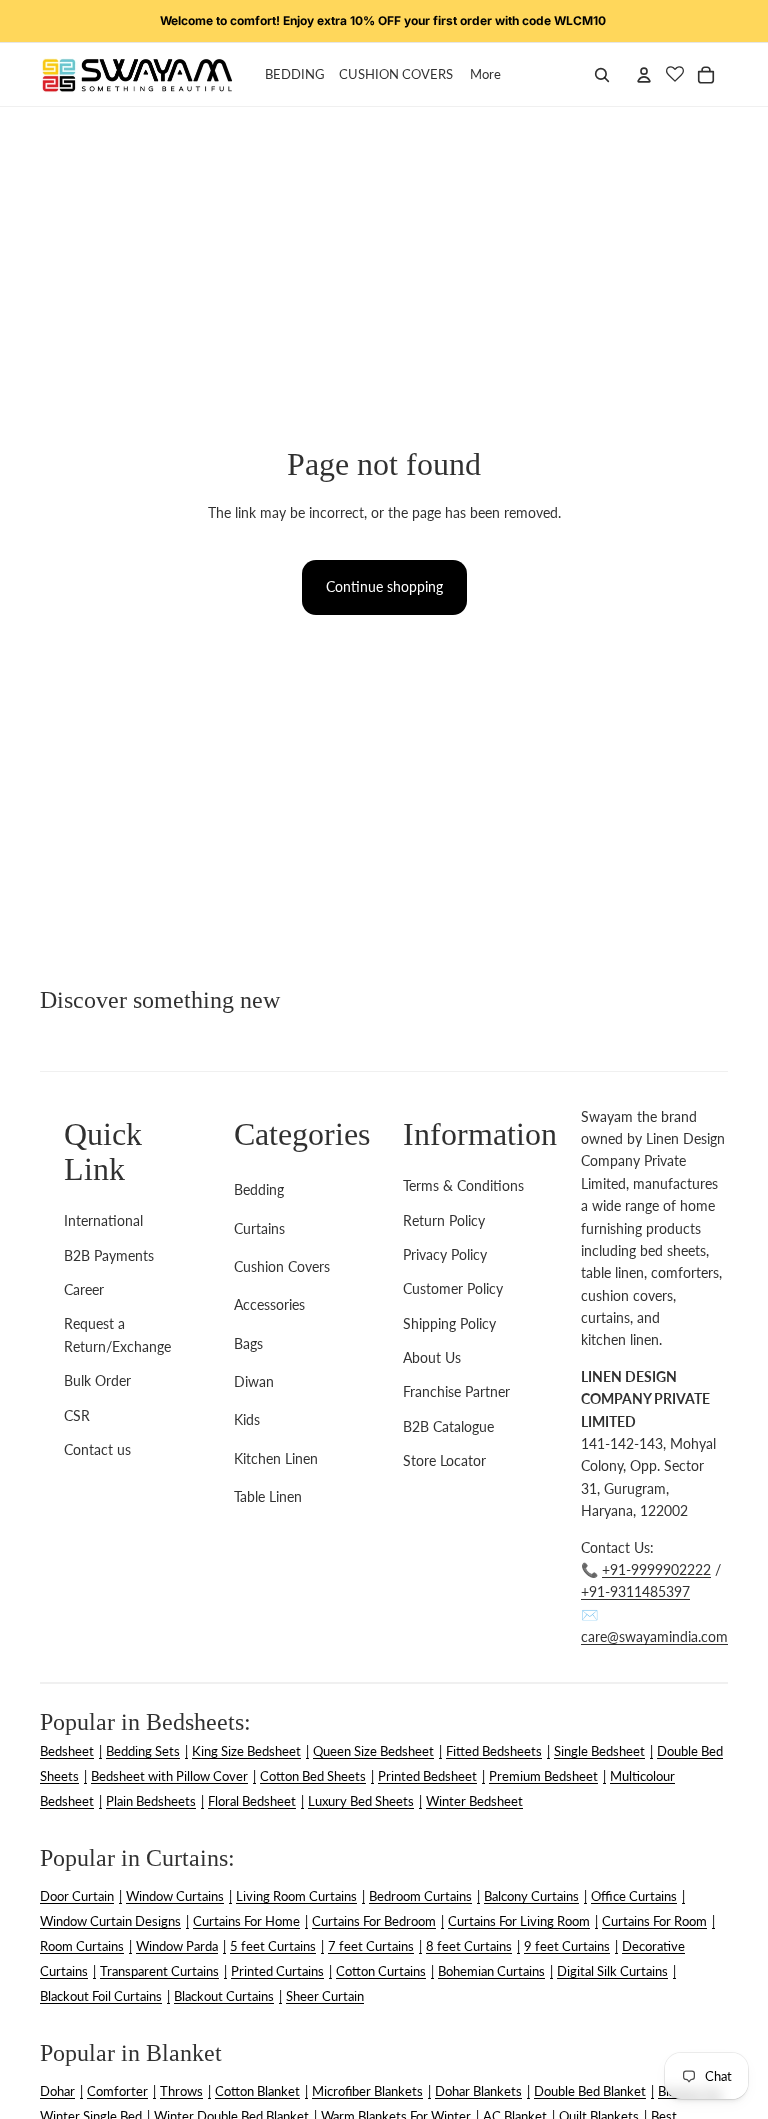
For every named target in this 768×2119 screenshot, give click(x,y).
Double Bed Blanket (590, 2091)
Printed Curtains (277, 1971)
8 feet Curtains (469, 1946)
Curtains (259, 1228)
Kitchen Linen (276, 1458)
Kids (247, 1419)
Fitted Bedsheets (494, 1751)
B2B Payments (109, 1255)
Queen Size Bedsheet (373, 1751)
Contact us (97, 1449)
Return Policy (444, 1220)
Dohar (57, 2091)
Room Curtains (82, 1946)
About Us (432, 1357)
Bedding (259, 1189)
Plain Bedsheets (151, 1801)
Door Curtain (77, 1896)
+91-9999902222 (656, 1569)
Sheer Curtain (325, 1996)
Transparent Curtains (159, 1971)
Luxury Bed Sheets (361, 1801)
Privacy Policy (445, 1254)
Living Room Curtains (296, 1896)
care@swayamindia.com (654, 1636)
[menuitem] (485, 75)
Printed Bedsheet (427, 1776)
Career (84, 1289)
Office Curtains (634, 1896)
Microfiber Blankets (367, 2091)
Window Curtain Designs (110, 1921)
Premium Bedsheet (543, 1776)
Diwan (254, 1381)
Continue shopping (384, 586)
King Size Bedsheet (246, 1751)
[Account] (644, 75)
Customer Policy (453, 1288)
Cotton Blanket (257, 2091)
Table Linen (268, 1496)
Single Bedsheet (599, 1751)
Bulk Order (97, 1380)
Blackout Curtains (224, 1996)
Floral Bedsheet (252, 1801)
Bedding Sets (143, 1751)
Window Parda (177, 1946)
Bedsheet (67, 1751)
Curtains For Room (654, 1921)
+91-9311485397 (635, 1591)
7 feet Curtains (371, 1946)
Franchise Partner (456, 1391)
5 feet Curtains (273, 1946)
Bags (248, 1343)
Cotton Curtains (381, 1971)
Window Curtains (175, 1896)
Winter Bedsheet (474, 1801)
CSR (77, 1415)
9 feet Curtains (567, 1946)
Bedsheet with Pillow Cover (169, 1776)
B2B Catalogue (448, 1426)
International (103, 1220)
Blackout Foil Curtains (101, 1996)
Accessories (269, 1304)
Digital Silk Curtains (612, 1971)
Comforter (117, 2091)
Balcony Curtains (531, 1896)
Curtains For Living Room (519, 1921)
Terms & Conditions (463, 1185)
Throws (181, 2091)
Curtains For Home (246, 1921)
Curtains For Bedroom (374, 1921)
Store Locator (444, 1460)
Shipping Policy (449, 1323)
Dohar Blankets (478, 2091)
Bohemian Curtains (491, 1971)
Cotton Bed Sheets (313, 1776)
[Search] (602, 75)
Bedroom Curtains (420, 1896)
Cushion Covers (282, 1266)
